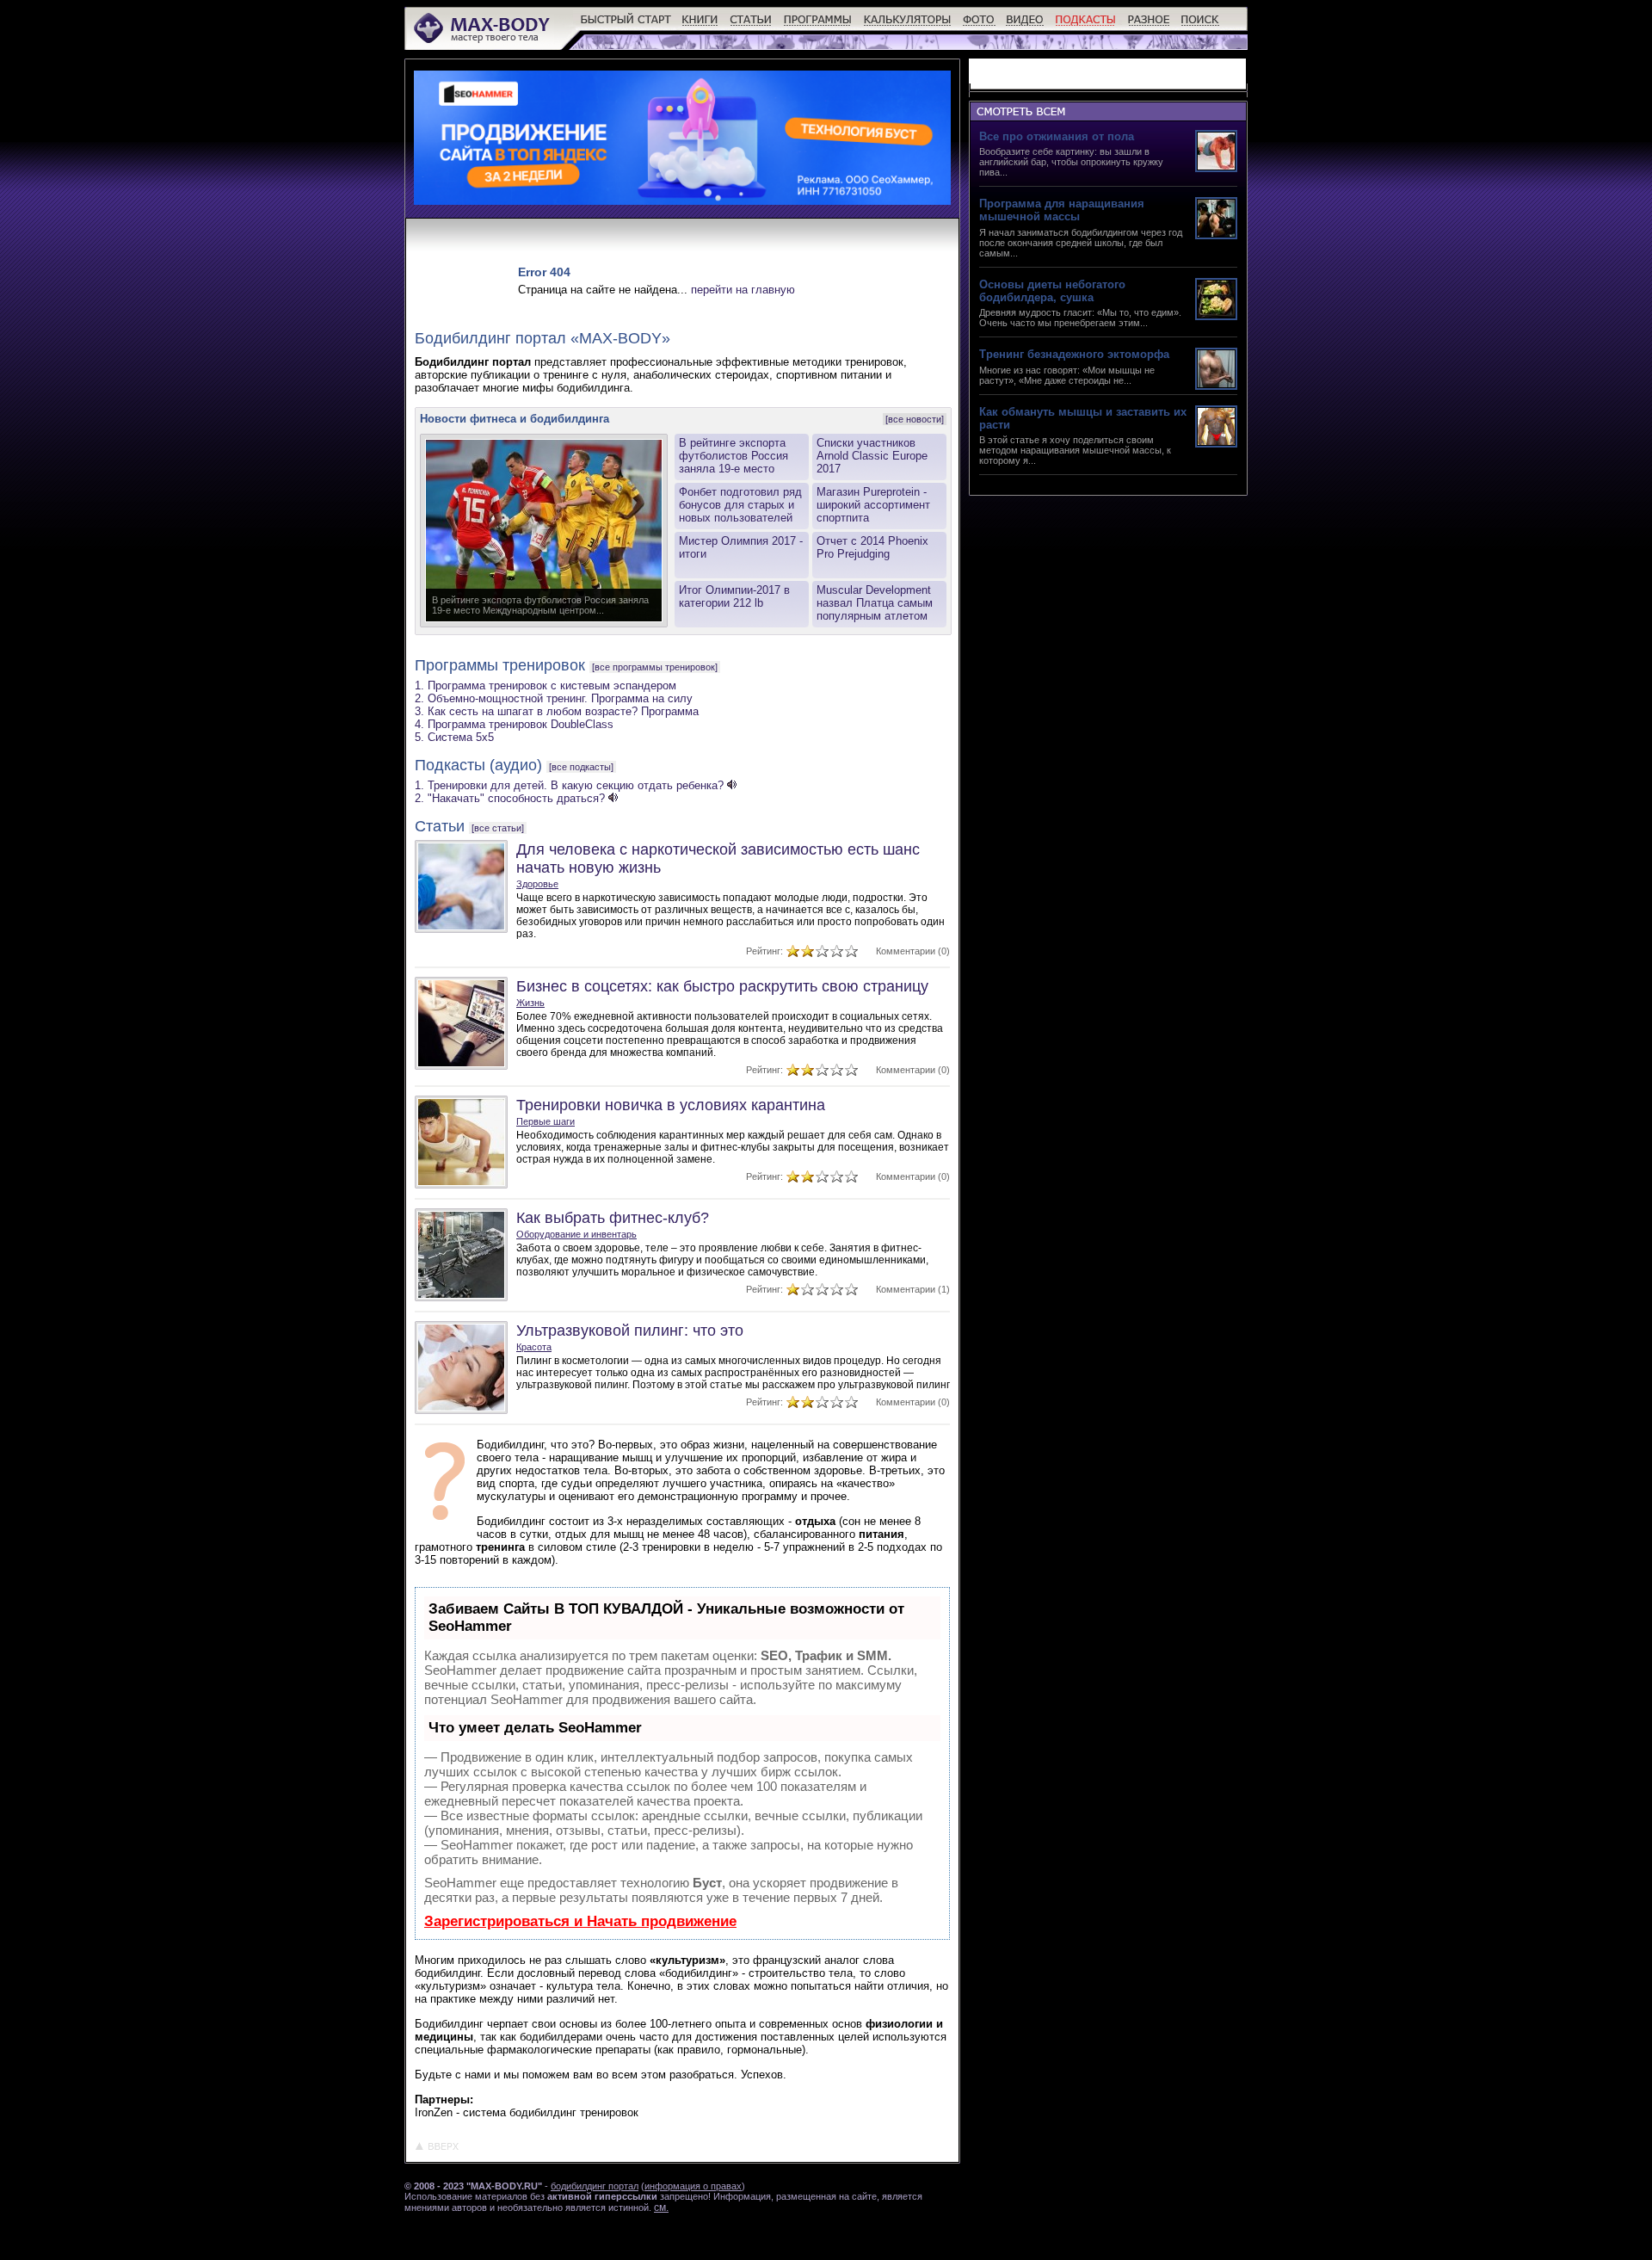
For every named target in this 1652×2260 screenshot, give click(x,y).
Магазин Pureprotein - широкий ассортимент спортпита (873, 505)
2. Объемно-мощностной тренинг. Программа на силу (554, 698)
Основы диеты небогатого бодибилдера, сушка (1052, 291)
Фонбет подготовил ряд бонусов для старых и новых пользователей (740, 505)
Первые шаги (546, 1121)
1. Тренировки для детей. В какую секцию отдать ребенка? (569, 785)
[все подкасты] (581, 767)
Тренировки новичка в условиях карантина (671, 1105)
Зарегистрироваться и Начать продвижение (580, 1921)
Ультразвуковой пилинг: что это (630, 1331)
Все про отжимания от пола (1057, 136)
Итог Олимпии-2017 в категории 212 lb (734, 596)
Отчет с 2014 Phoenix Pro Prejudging (872, 547)
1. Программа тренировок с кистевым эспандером (546, 685)
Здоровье (537, 884)
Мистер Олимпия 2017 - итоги (741, 547)
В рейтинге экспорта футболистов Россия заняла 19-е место (734, 456)
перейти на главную (743, 290)
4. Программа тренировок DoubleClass (514, 724)
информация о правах (693, 2186)
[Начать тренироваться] (626, 26)
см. (661, 2208)
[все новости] (915, 419)
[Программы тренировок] (818, 26)
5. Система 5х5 (454, 737)
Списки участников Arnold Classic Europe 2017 (872, 456)
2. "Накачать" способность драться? (510, 798)
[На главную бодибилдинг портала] (483, 41)
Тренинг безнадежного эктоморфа (1074, 354)
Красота (534, 1347)
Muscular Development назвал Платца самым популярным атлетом (875, 603)
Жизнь (530, 1003)
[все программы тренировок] (655, 667)
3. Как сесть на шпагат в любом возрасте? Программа (557, 711)
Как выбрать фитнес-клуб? (613, 1218)
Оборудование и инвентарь (576, 1234)
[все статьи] (498, 828)
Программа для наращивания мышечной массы (1062, 210)
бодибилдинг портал (595, 2186)
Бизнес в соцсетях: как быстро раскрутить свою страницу (722, 986)
